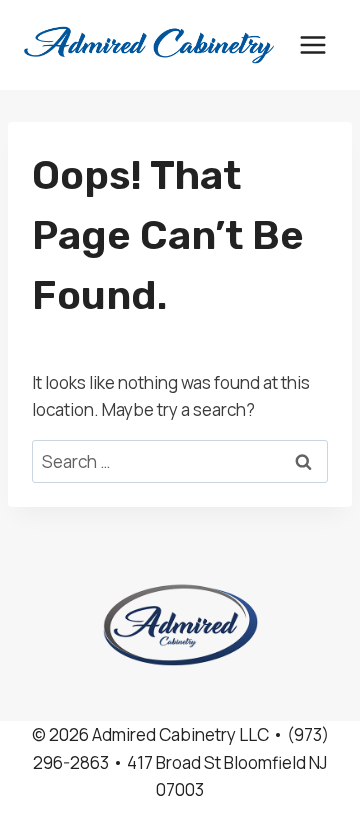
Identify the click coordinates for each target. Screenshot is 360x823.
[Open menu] (312, 44)
